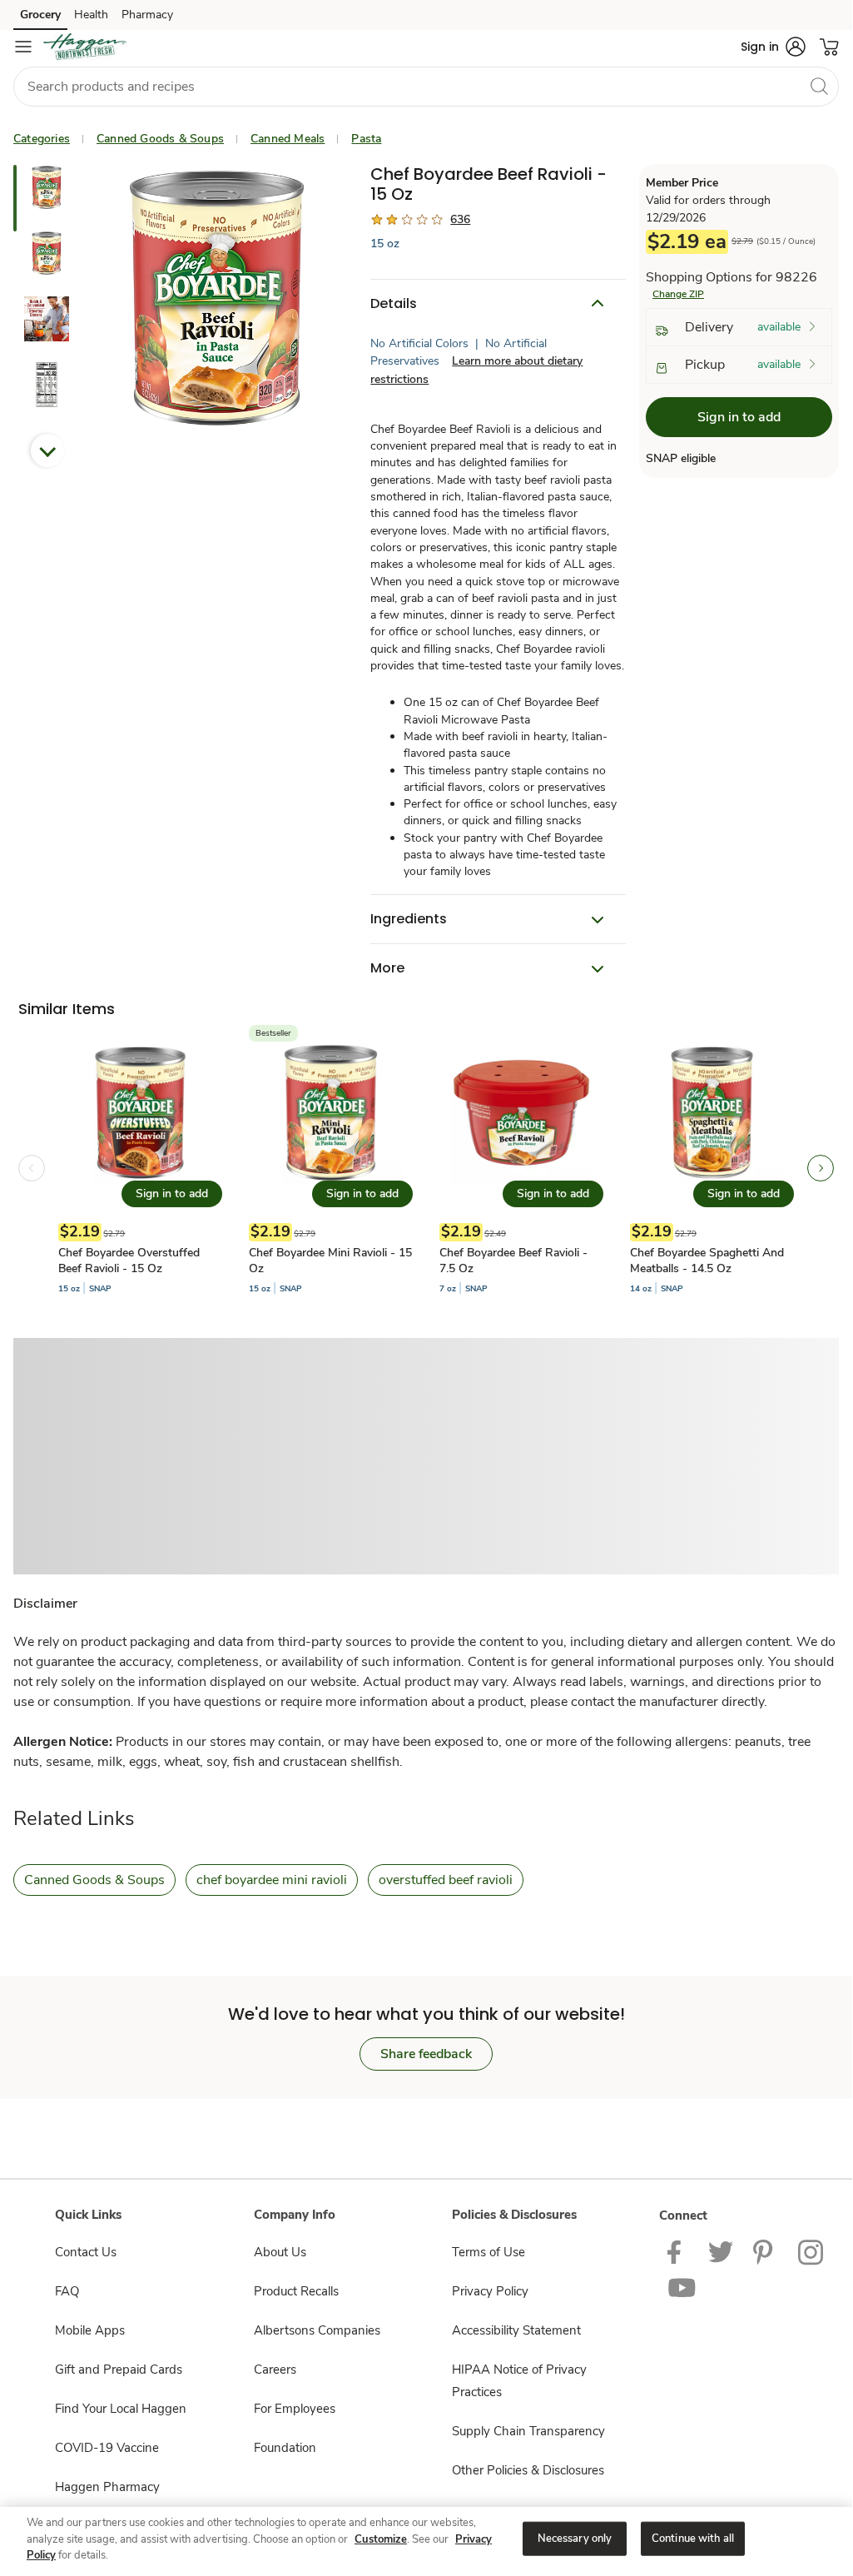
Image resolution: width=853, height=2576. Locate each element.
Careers (275, 2370)
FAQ (67, 2291)
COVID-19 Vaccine (107, 2448)
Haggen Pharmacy (107, 2487)
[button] (773, 47)
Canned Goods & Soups (160, 139)
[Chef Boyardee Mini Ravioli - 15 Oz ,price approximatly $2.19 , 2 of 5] (331, 1168)
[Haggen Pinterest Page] (766, 2251)
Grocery (40, 15)
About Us (280, 2252)
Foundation (285, 2448)
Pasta (366, 139)
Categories (42, 139)
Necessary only (575, 2538)
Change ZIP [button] (678, 294)
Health (91, 15)
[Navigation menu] (23, 47)
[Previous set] (32, 1168)
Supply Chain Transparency (528, 2431)
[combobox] (426, 87)
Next (47, 450)
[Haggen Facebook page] (678, 2251)
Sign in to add (739, 417)
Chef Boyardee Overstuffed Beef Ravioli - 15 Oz (129, 1261)
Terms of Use (488, 2252)
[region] (426, 2540)
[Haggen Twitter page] (721, 2251)
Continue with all (693, 2538)
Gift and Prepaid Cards (119, 2370)
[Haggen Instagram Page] (812, 2251)
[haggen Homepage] (85, 47)
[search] (819, 86)
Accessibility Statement (516, 2330)
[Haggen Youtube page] (682, 2287)
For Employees (295, 2409)
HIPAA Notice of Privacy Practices (519, 2381)
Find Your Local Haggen (121, 2409)
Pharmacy (147, 15)
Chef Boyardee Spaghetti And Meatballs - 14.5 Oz (707, 1261)
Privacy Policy (490, 2291)
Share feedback (426, 2054)
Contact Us (86, 2252)
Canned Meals (288, 139)
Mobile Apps (90, 2330)
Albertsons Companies (317, 2330)
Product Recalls (296, 2291)
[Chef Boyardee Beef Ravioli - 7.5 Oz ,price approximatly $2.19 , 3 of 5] (521, 1168)
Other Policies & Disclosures (528, 2470)
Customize (381, 2539)
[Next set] (821, 1168)
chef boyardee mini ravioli (272, 1880)
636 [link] (460, 219)
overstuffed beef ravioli (446, 1880)
